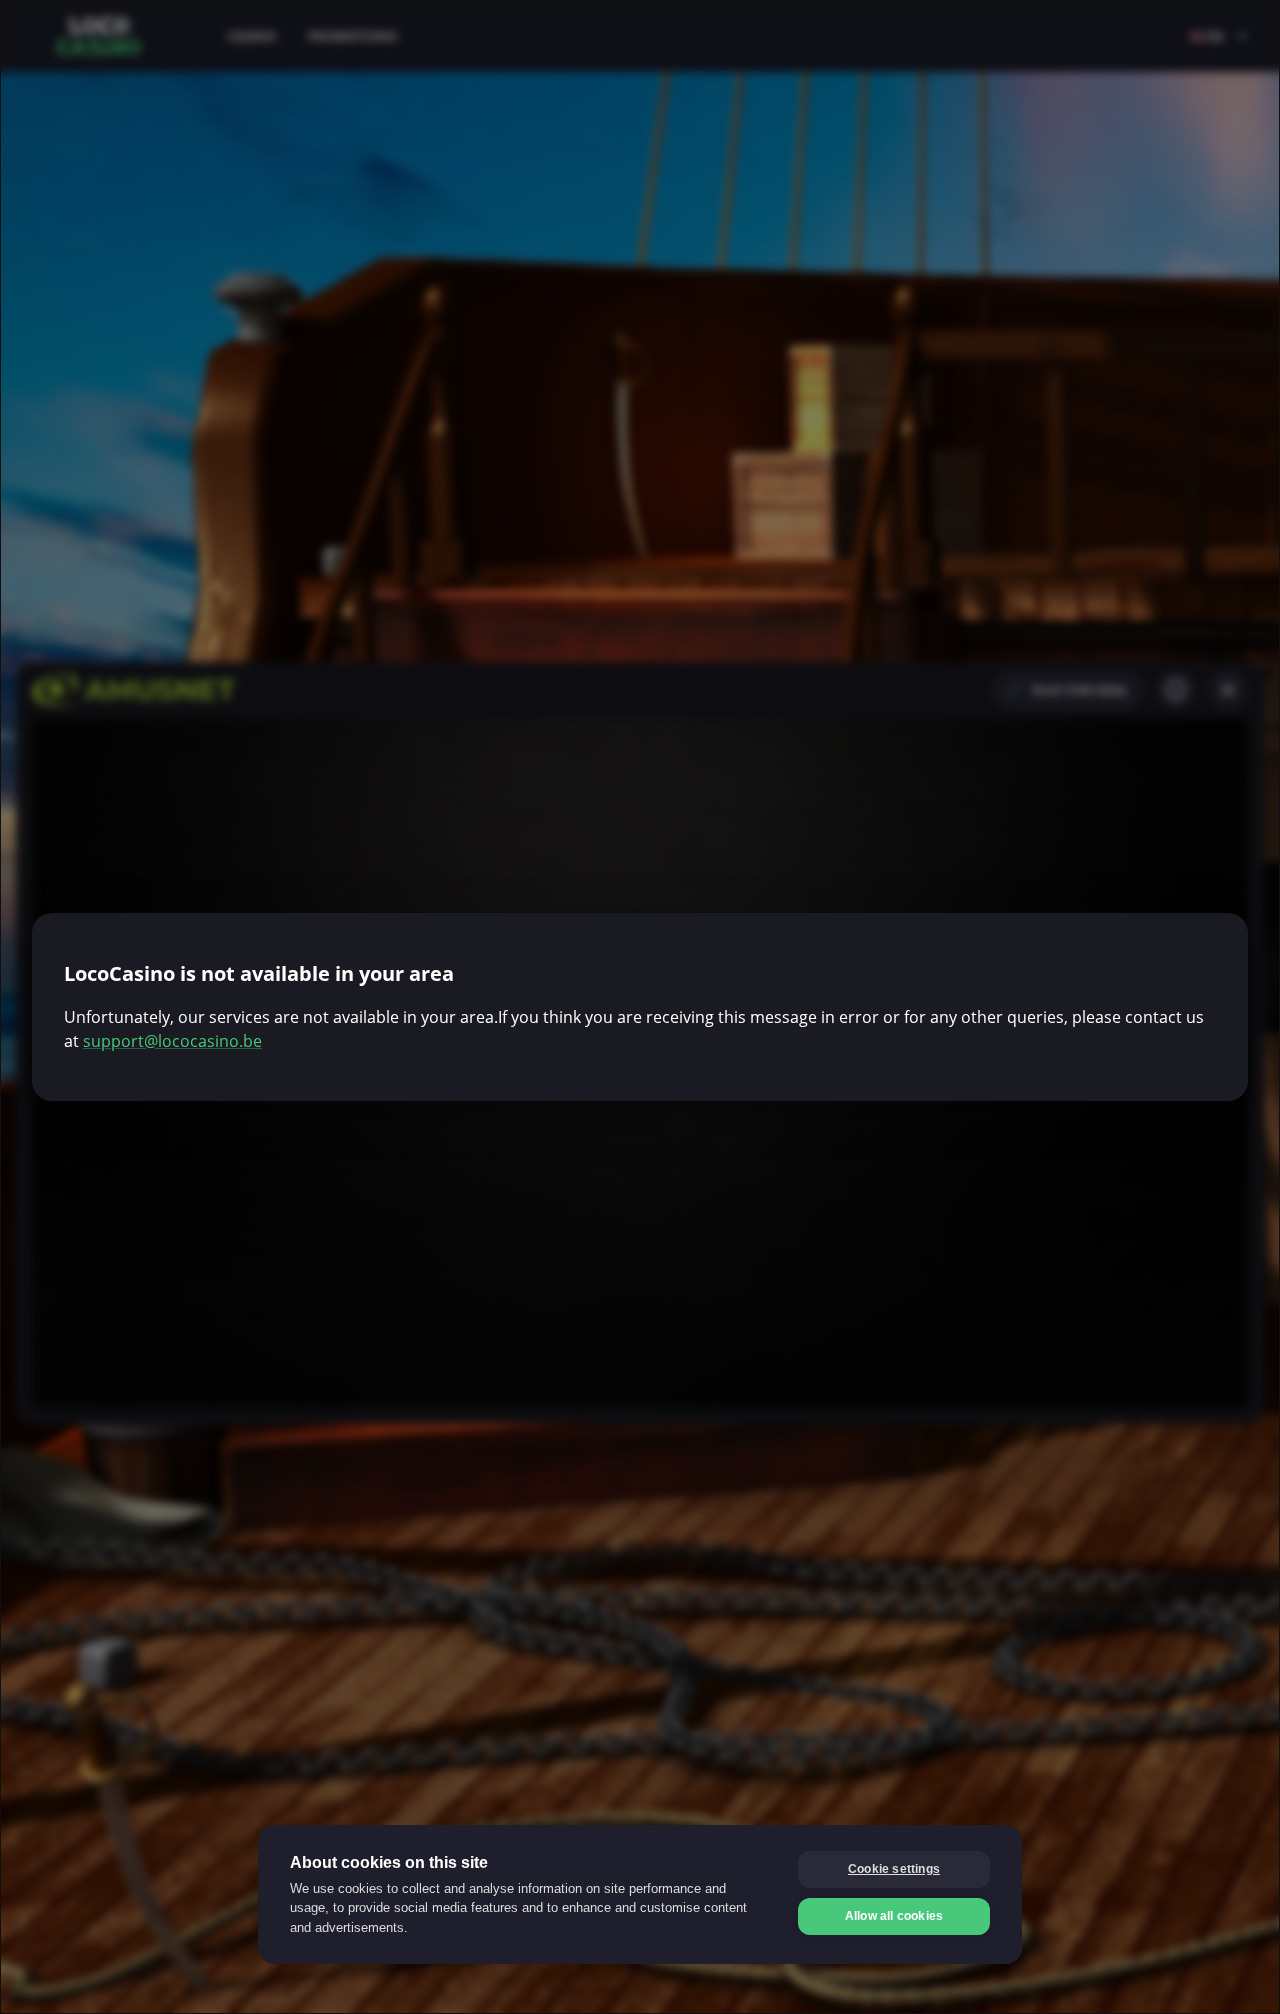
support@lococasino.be (172, 1041)
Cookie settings (894, 1869)
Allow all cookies (894, 1916)
